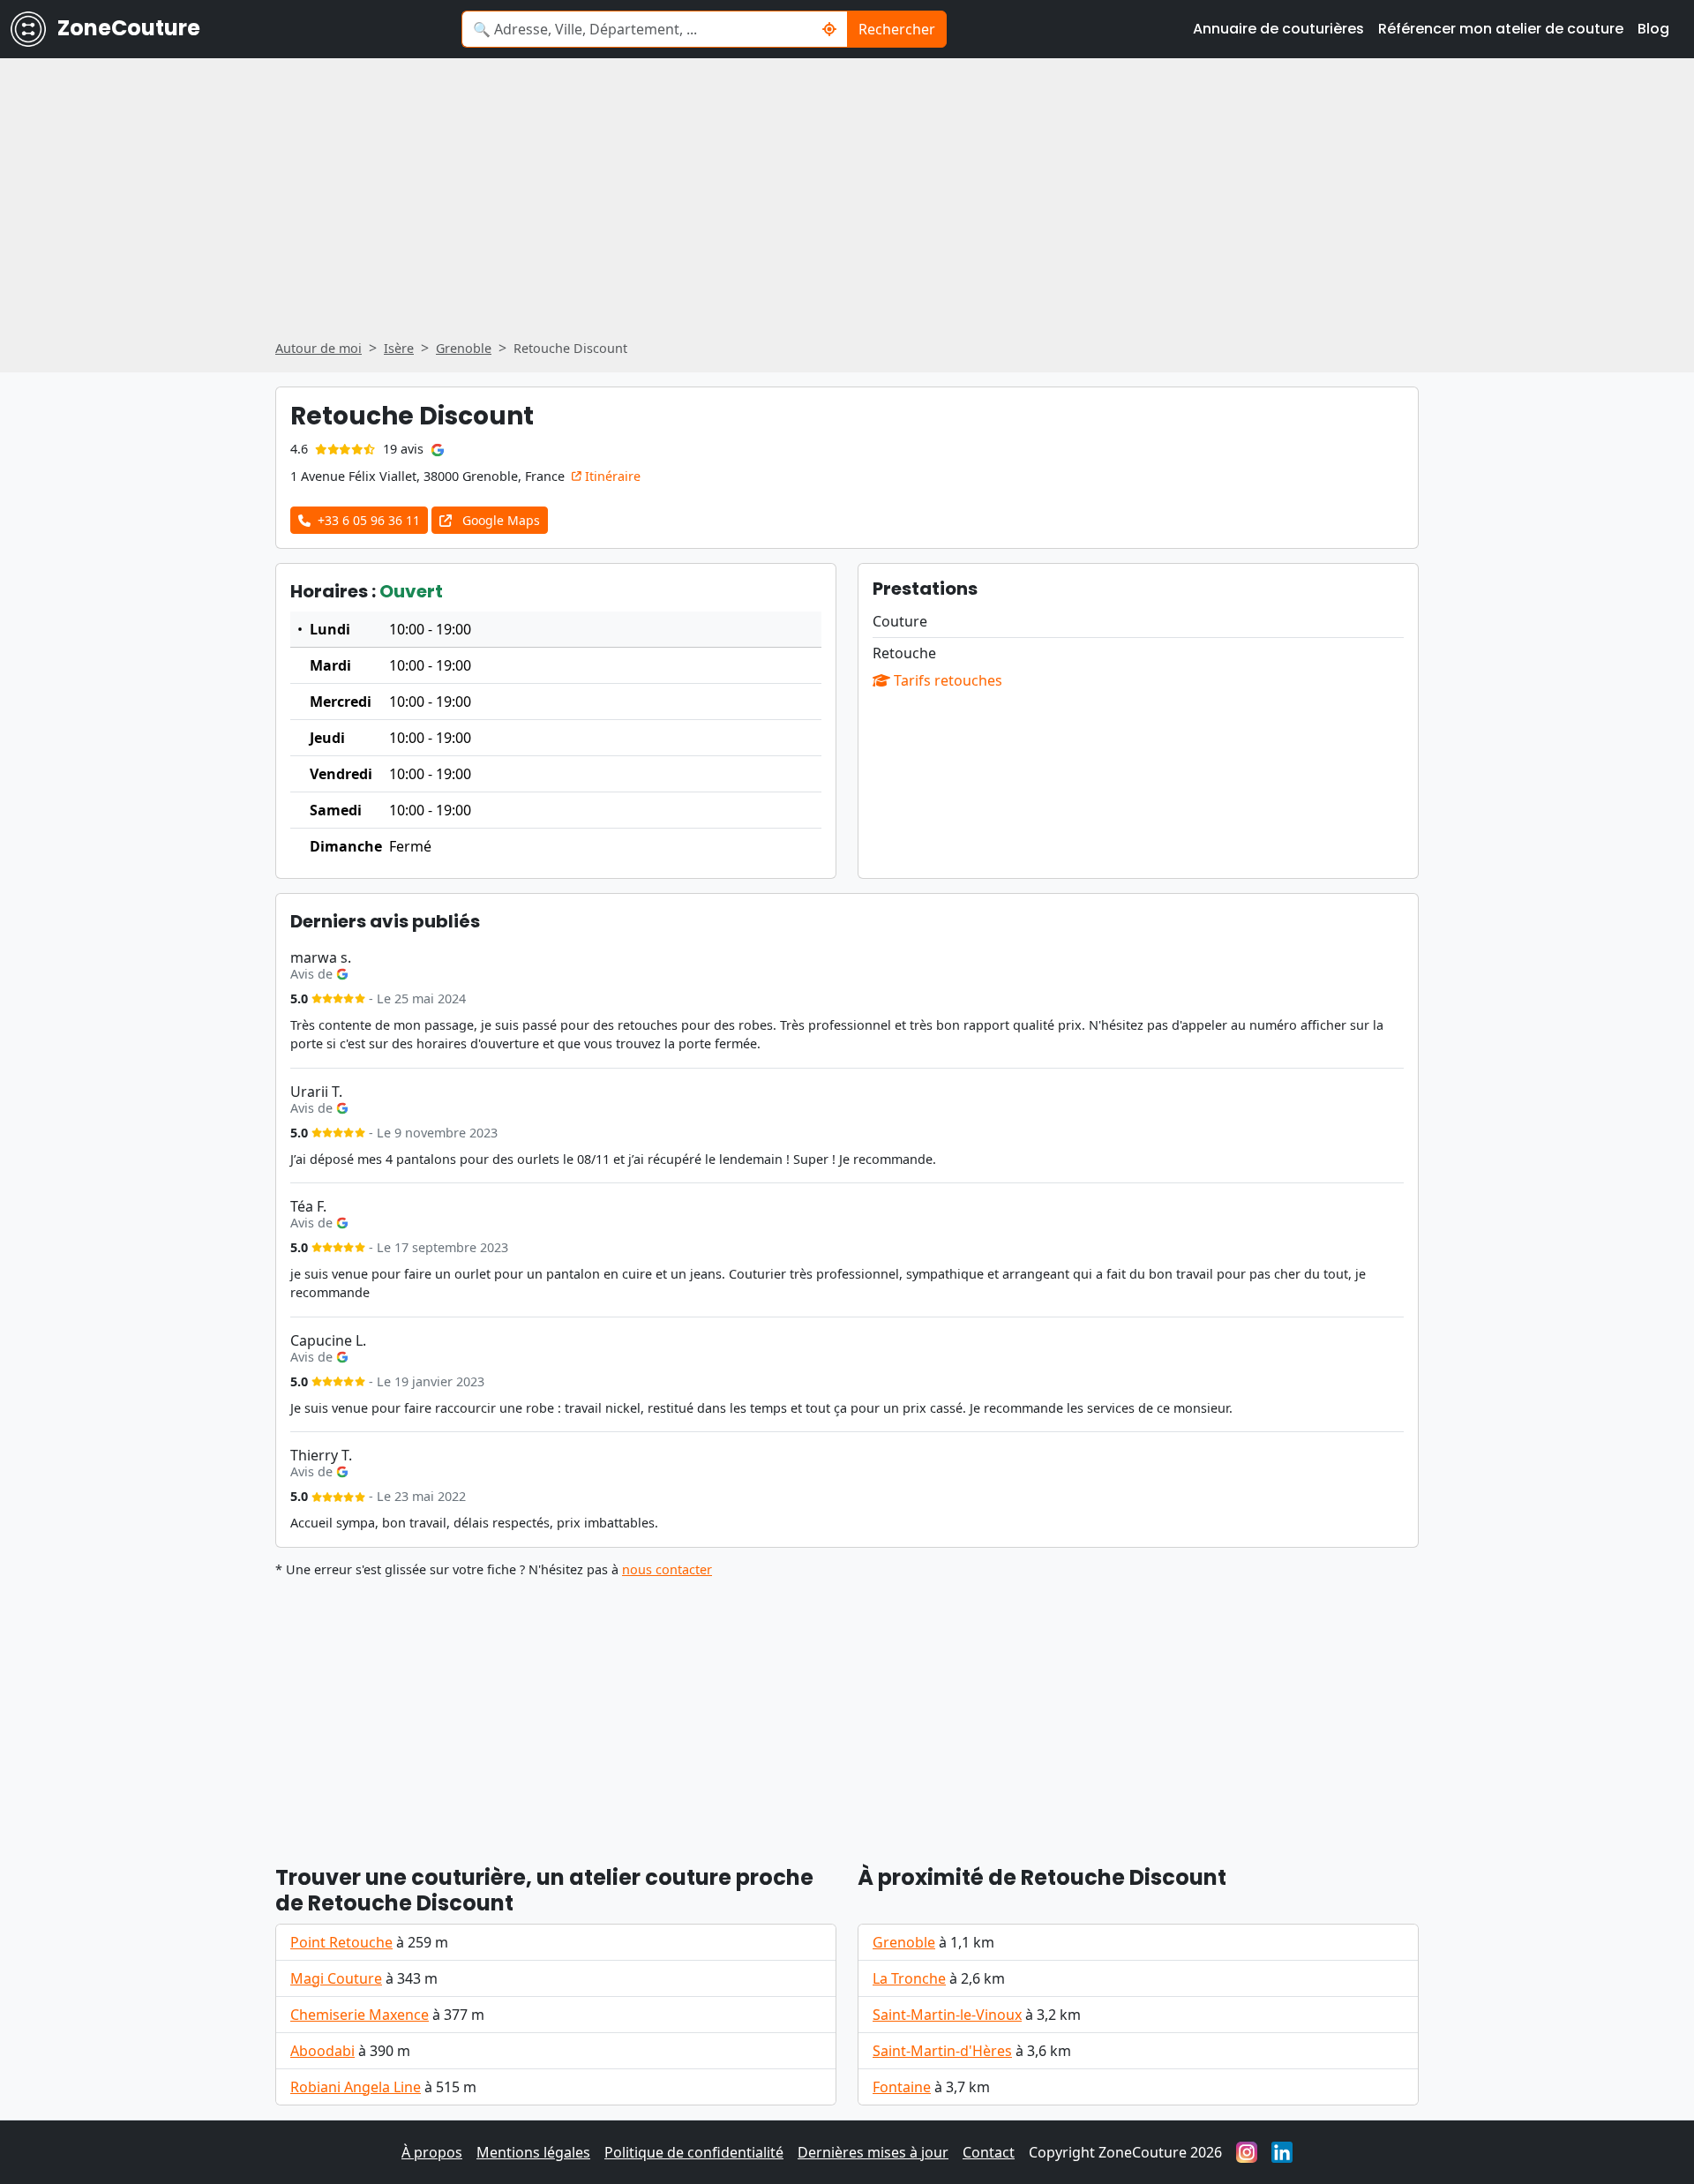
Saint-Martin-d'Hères (942, 2051)
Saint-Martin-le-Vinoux (947, 2015)
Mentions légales (533, 2152)
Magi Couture (336, 1978)
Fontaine (902, 2087)
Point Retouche (341, 1942)
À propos (432, 2152)
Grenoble (904, 1942)
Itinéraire (611, 476)
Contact (989, 2152)
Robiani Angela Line (356, 2087)
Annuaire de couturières (1278, 29)
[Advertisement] (847, 205)
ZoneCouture (127, 28)
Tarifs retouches (946, 680)
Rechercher (897, 29)
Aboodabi (322, 2051)
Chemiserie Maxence (360, 2015)
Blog (1653, 29)
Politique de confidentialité (694, 2152)
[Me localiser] (830, 29)
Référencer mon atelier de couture (1501, 29)
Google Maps (499, 520)
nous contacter (667, 1569)
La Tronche (909, 1978)
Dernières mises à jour (873, 2152)
